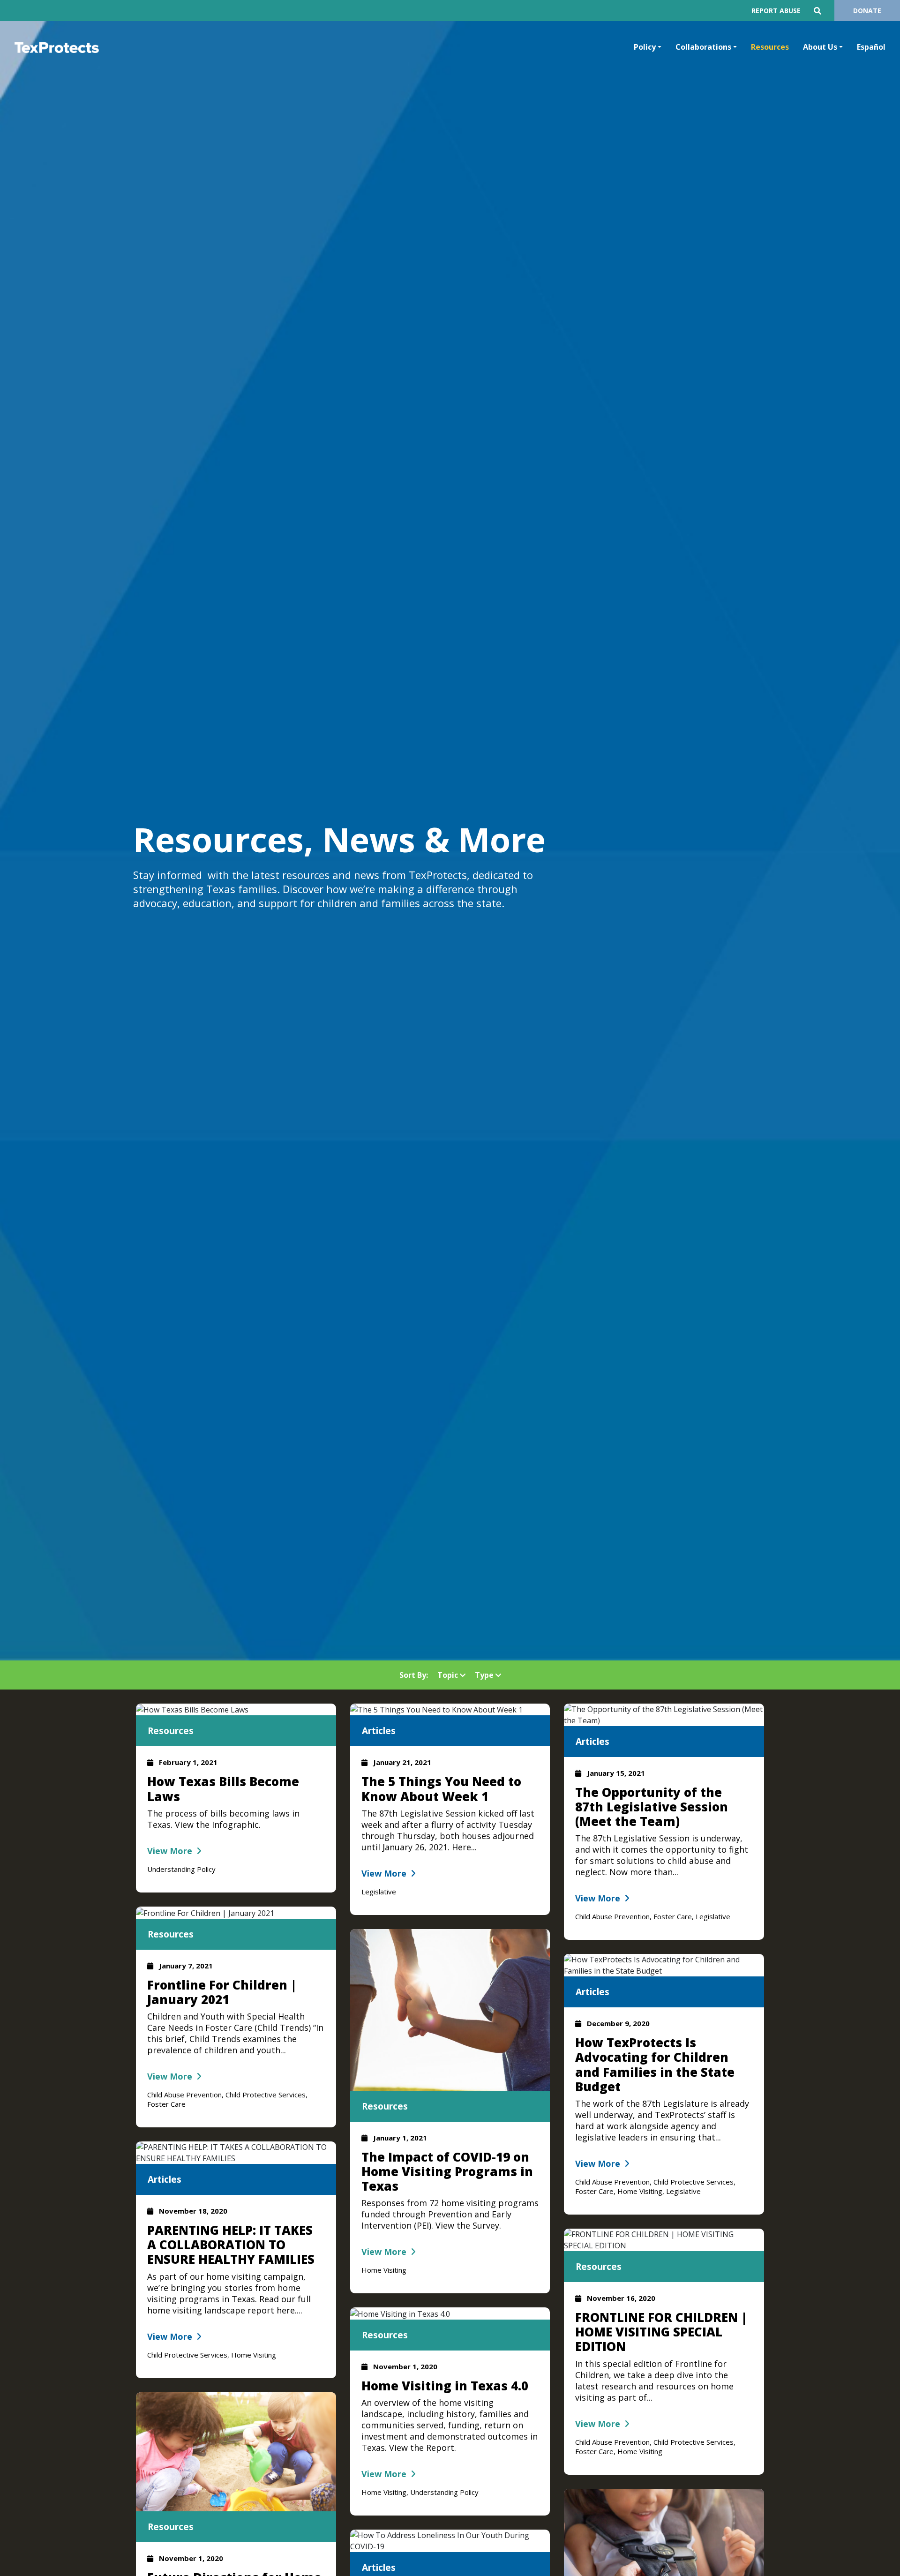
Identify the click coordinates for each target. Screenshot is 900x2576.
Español (871, 47)
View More (170, 1851)
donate (867, 11)
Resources (770, 47)
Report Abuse (776, 11)
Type (485, 1675)
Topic (449, 1675)
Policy (645, 47)
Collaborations (703, 47)
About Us (820, 47)
